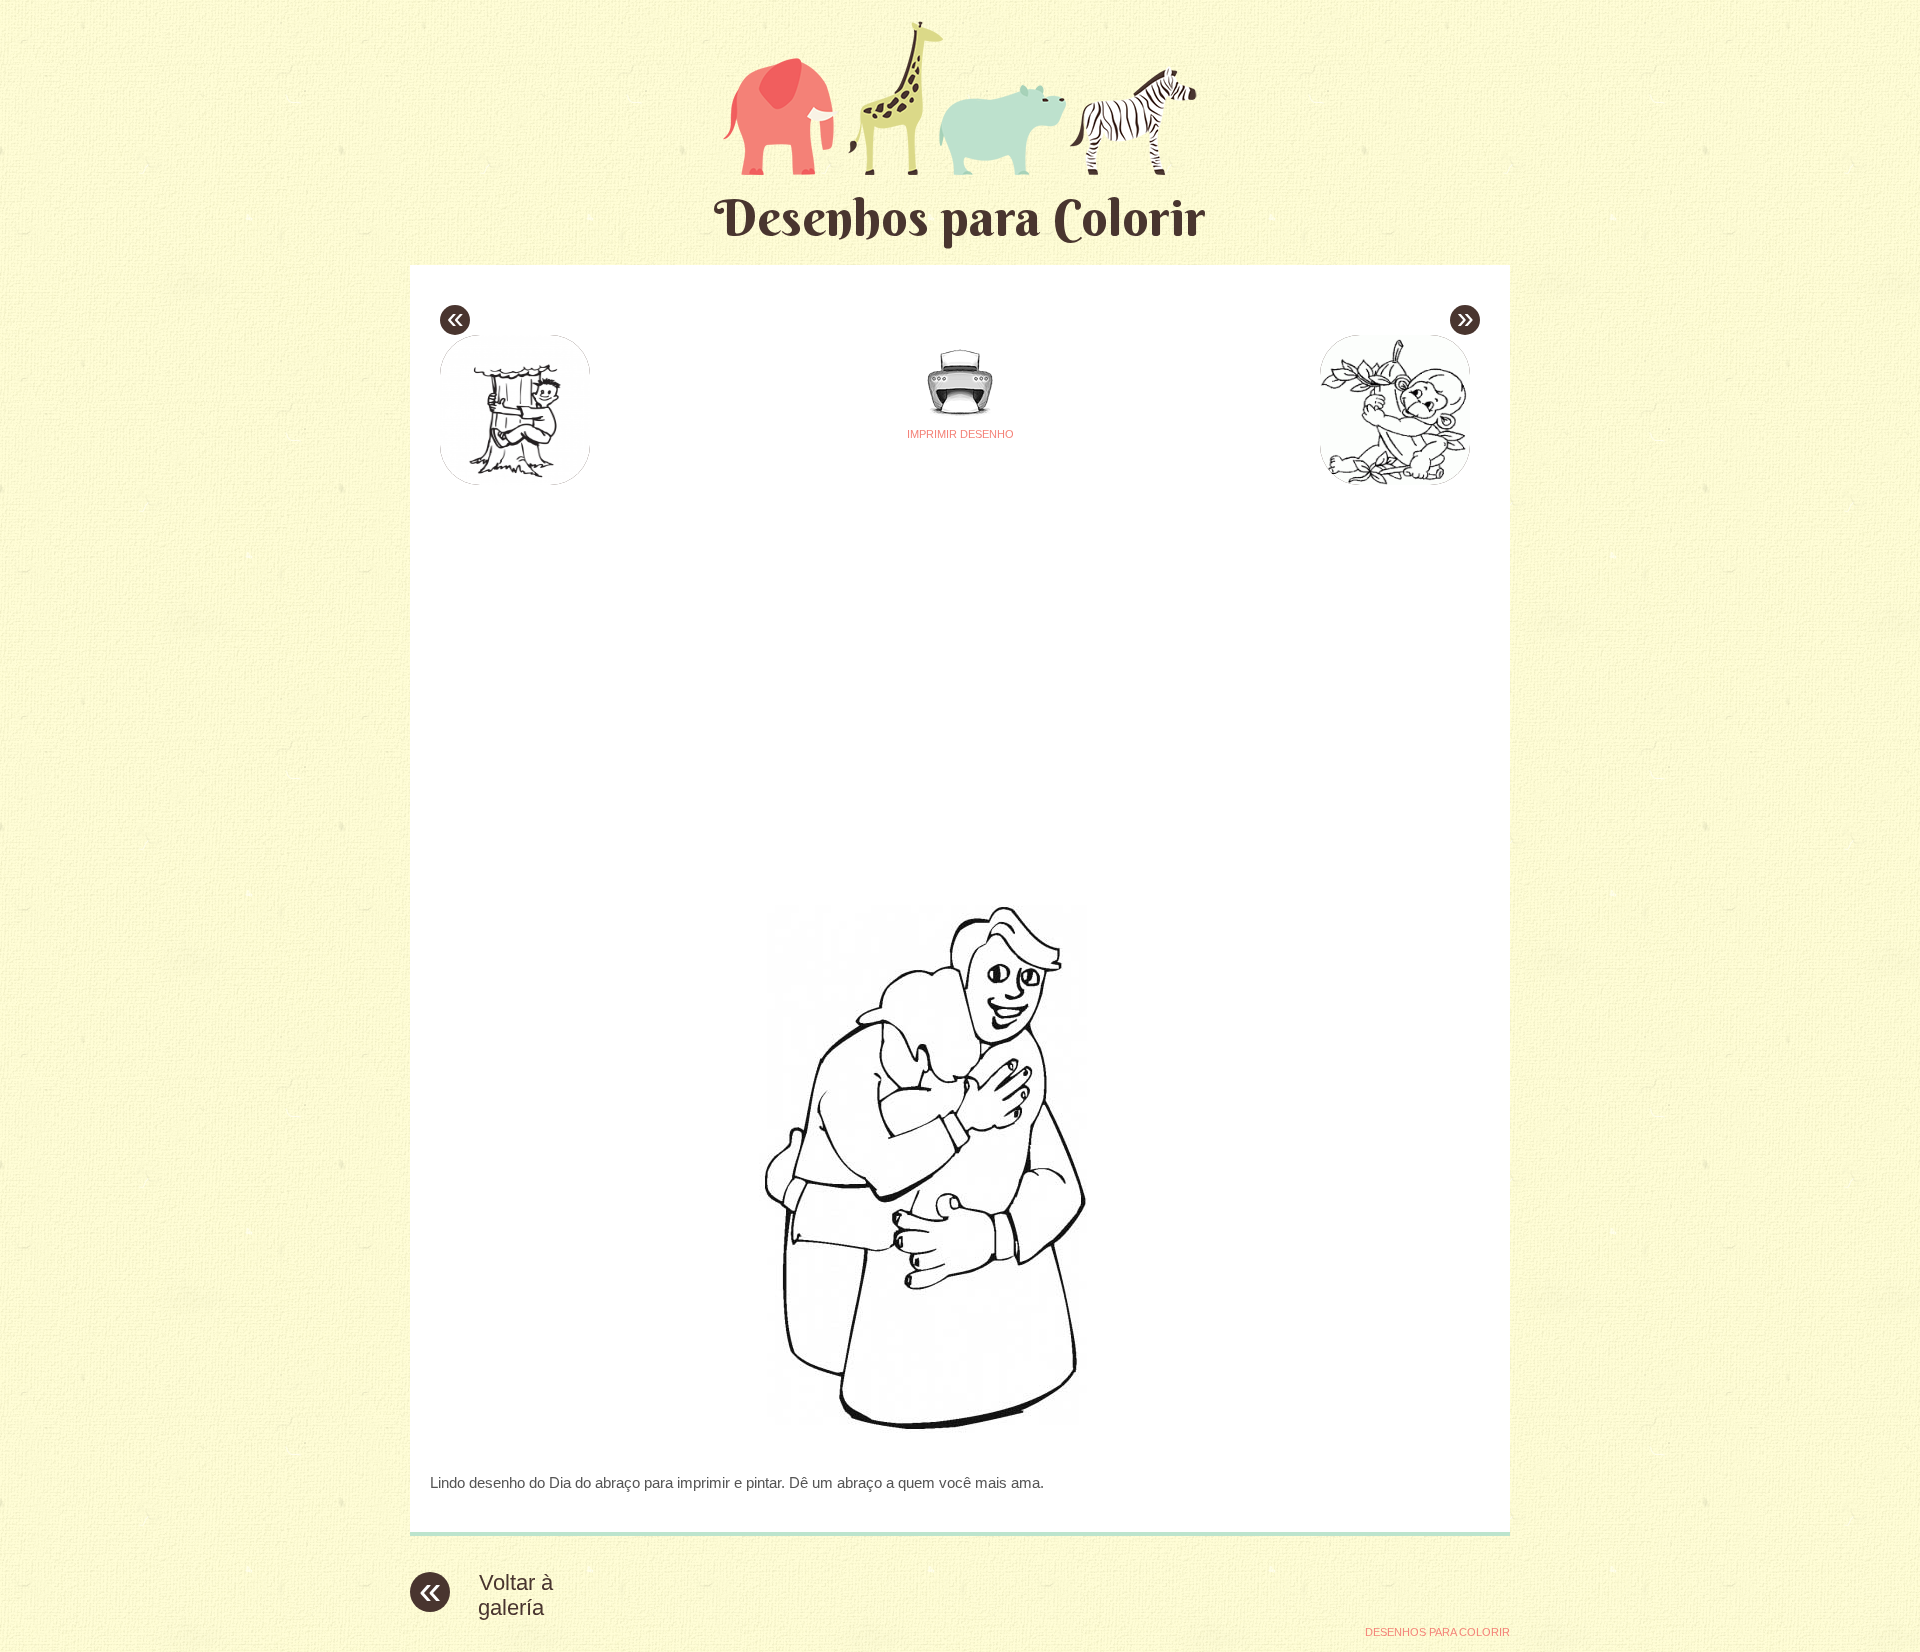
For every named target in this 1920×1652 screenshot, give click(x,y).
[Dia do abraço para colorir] (960, 1443)
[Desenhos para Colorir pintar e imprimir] (960, 97)
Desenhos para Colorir (960, 217)
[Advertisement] (772, 631)
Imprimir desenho (960, 434)
